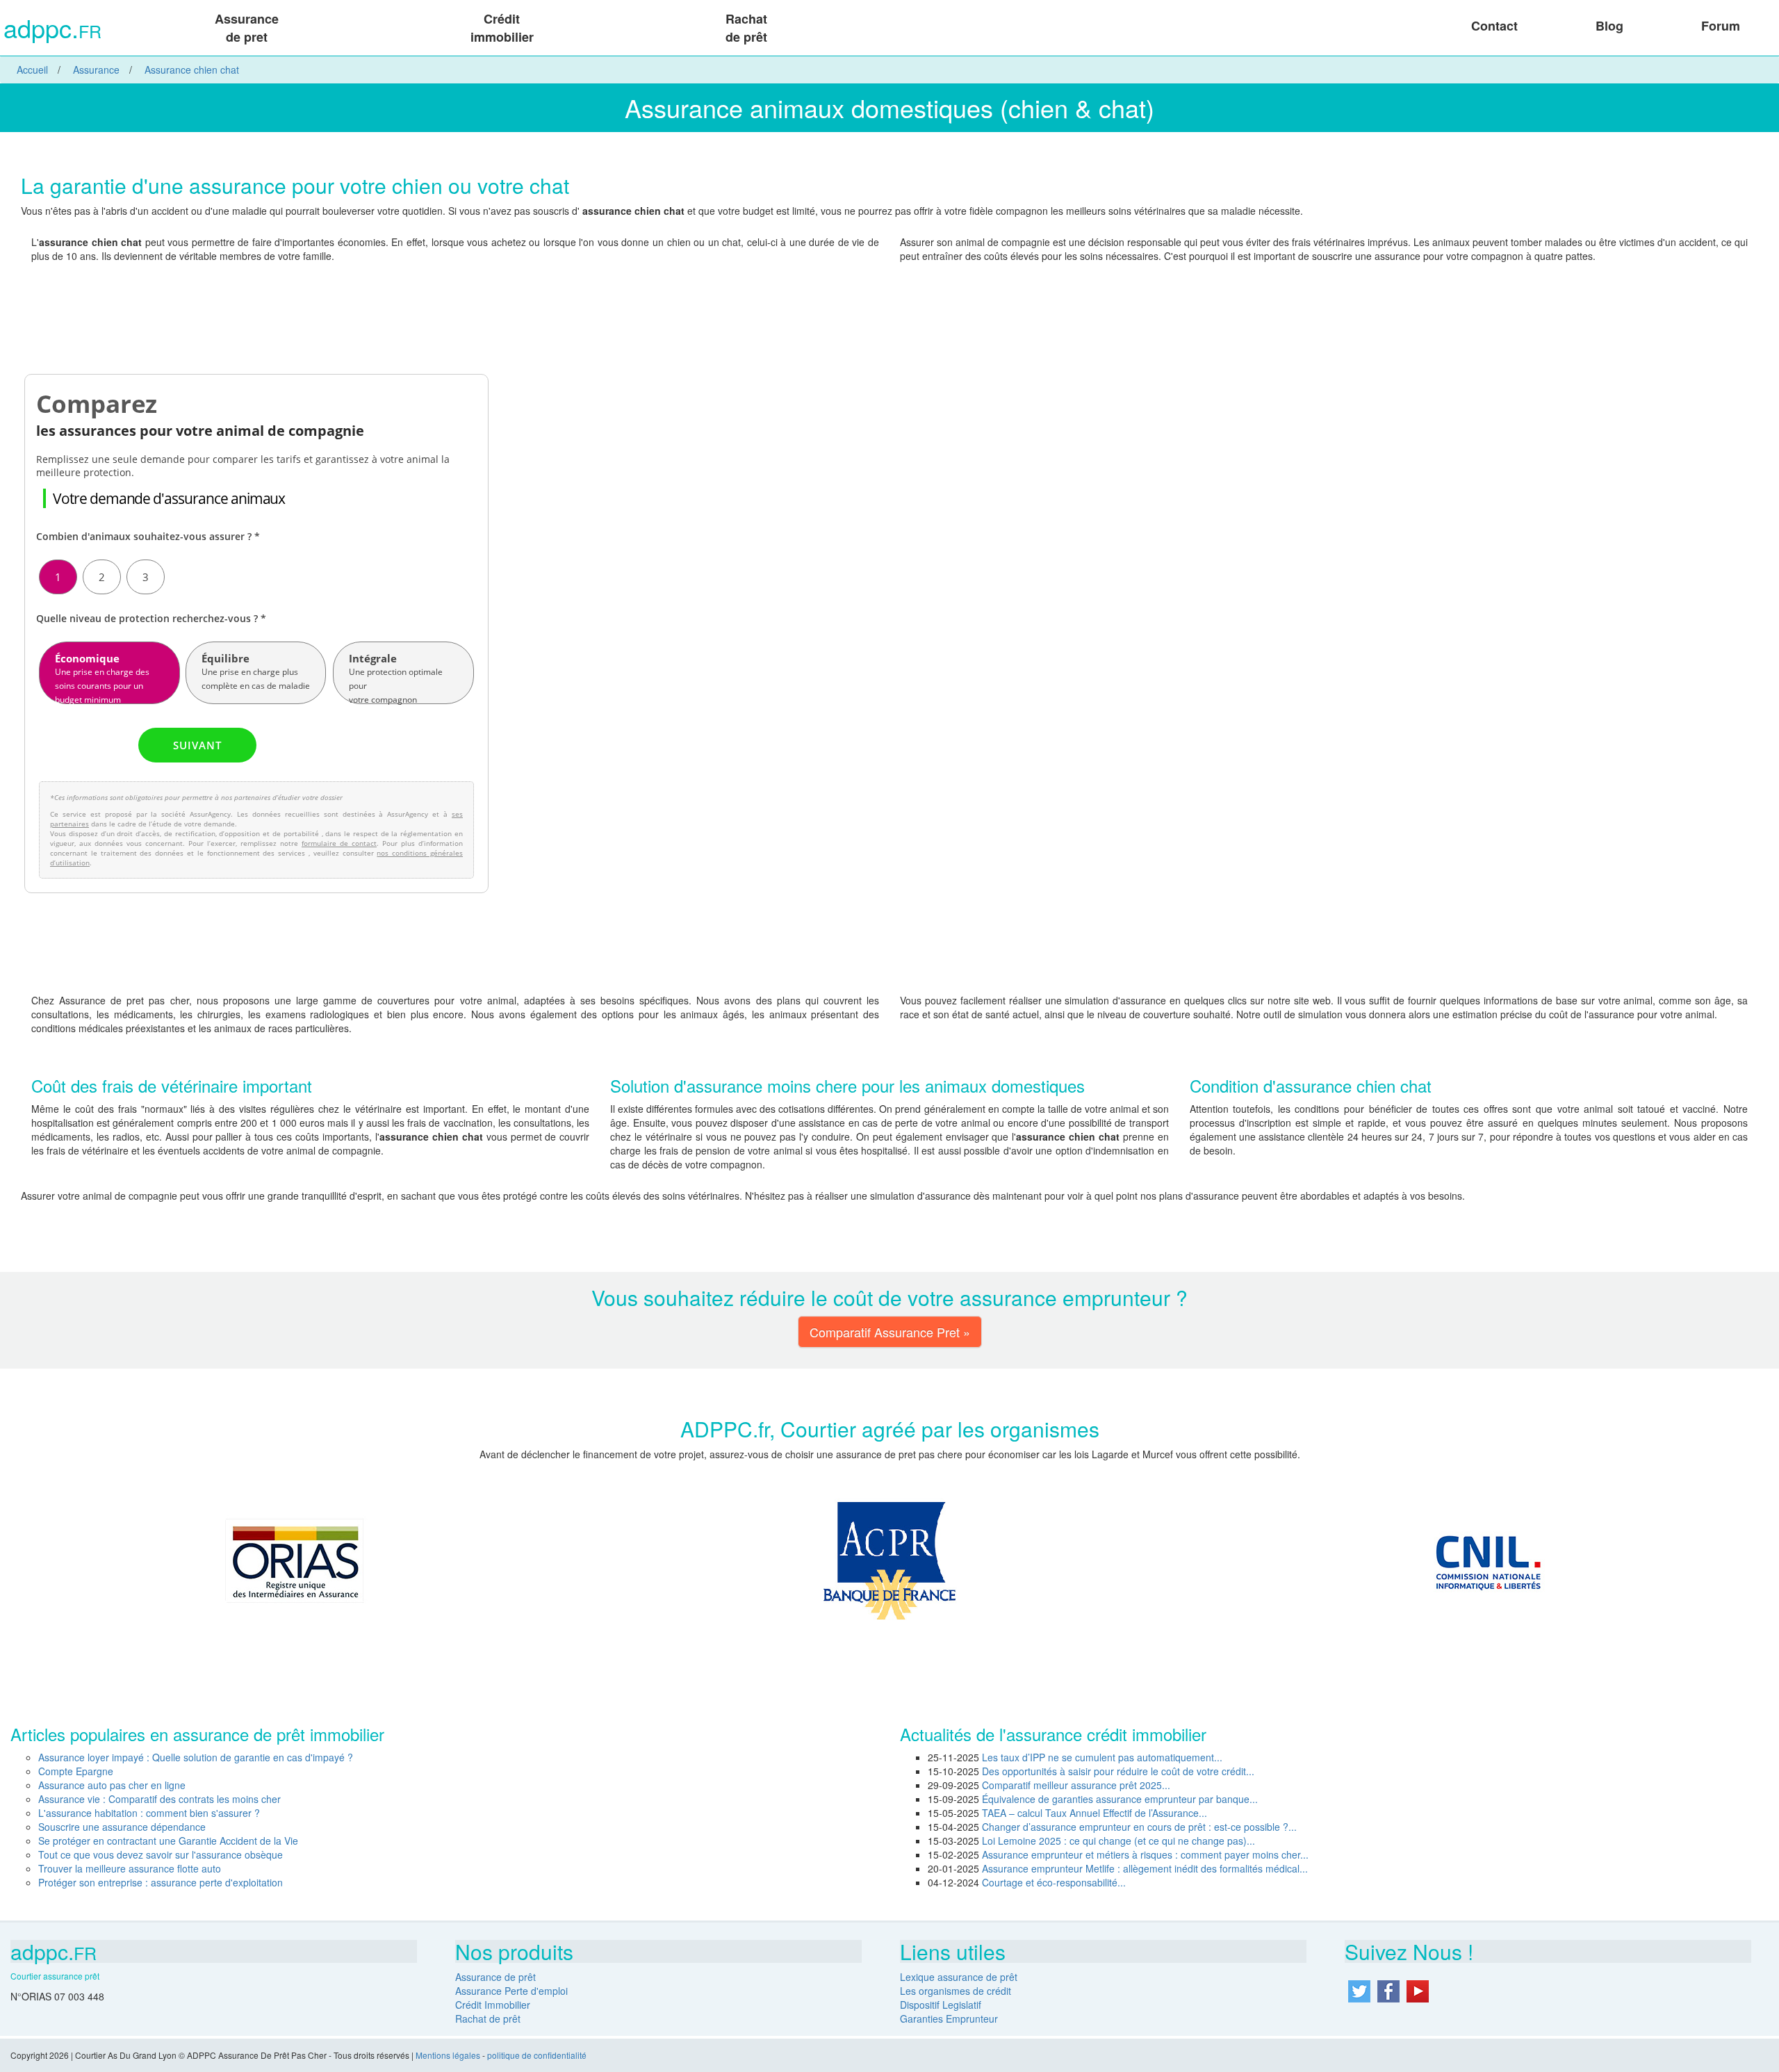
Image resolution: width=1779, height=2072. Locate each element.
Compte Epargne (76, 1771)
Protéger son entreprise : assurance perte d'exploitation (161, 1882)
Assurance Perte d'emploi (511, 1991)
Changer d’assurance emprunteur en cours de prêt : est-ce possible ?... (1139, 1827)
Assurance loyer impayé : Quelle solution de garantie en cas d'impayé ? (196, 1757)
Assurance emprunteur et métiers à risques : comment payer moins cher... (1145, 1854)
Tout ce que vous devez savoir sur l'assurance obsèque (161, 1854)
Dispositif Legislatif (941, 2005)
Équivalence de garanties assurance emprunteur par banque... (1120, 1799)
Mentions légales (448, 2055)
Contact (1494, 26)
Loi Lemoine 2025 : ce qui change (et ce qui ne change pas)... (1118, 1841)
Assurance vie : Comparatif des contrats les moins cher (159, 1799)
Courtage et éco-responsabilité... (1054, 1882)
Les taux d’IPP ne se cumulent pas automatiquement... (1102, 1757)
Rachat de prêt (746, 28)
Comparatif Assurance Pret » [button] (890, 1332)
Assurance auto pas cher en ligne (112, 1785)
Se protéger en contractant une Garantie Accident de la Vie (168, 1841)
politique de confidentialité (537, 2055)
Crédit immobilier (502, 28)
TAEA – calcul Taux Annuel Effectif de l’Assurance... (1095, 1813)
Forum (1721, 26)
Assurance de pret (247, 28)
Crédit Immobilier (493, 2005)
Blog (1609, 26)
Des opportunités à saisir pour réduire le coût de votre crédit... (1118, 1771)
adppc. (52, 30)
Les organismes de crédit (956, 1991)
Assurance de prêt (495, 1977)
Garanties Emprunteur (949, 2018)
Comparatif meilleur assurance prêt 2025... (1076, 1785)
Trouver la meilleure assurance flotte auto (130, 1868)
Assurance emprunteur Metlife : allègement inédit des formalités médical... (1145, 1868)
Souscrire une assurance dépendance (122, 1827)
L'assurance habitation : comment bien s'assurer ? (149, 1813)
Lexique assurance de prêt (959, 1977)
